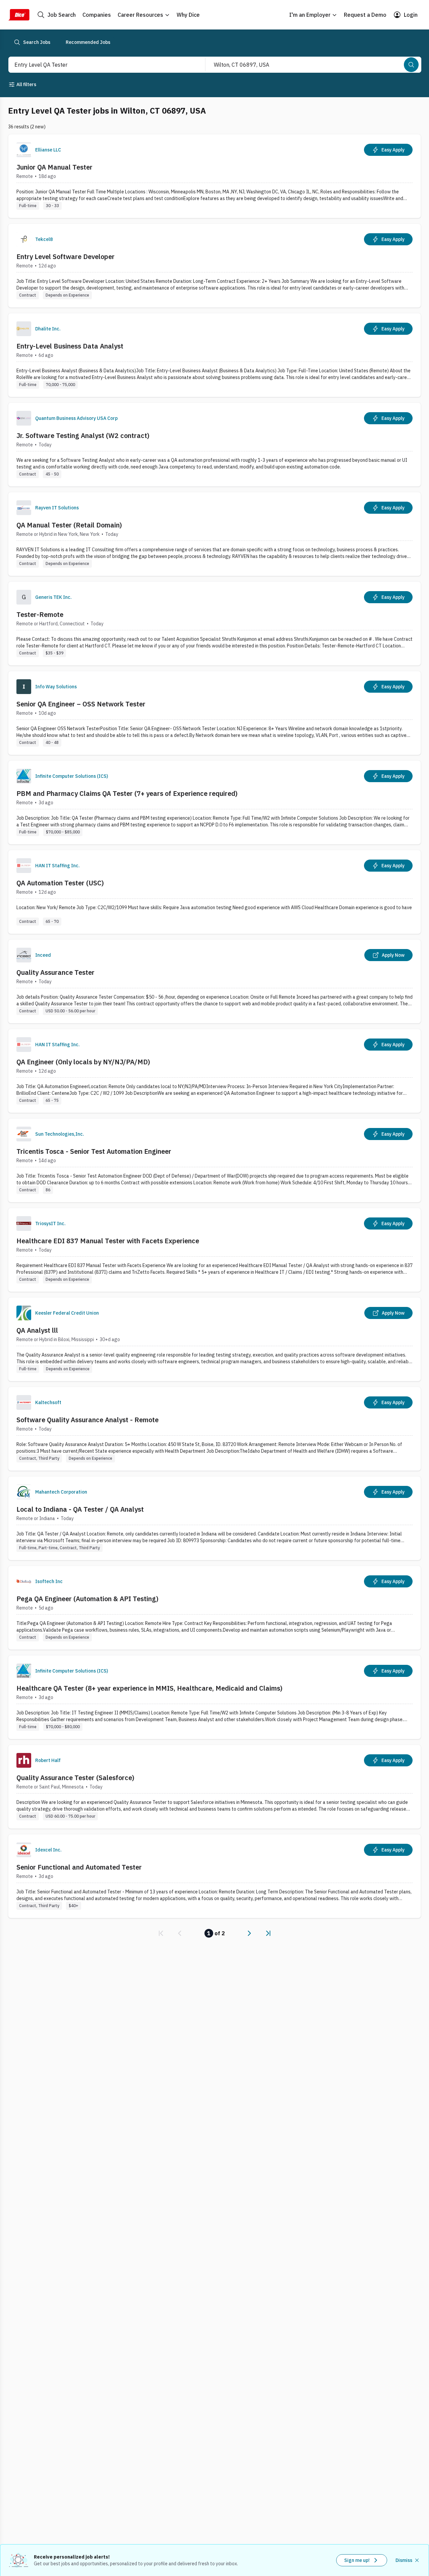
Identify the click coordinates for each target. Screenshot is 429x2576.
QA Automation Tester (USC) (60, 883)
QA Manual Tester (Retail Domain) (69, 525)
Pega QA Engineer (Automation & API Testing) (87, 1599)
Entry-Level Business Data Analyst (70, 346)
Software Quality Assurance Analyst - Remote (87, 1420)
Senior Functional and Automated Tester (79, 1867)
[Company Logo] (24, 150)
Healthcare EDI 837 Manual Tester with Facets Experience (108, 1241)
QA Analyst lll (37, 1330)
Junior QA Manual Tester (54, 167)
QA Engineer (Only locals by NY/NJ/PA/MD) (83, 1062)
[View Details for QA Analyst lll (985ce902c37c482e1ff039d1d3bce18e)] (214, 1339)
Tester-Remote (40, 614)
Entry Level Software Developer (66, 257)
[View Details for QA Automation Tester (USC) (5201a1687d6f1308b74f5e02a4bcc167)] (214, 892)
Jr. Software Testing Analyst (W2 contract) (83, 435)
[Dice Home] (19, 15)
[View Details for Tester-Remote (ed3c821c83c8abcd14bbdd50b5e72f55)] (214, 623)
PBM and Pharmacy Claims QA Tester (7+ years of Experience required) (127, 793)
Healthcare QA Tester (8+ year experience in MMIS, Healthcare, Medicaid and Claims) (149, 1688)
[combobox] (100, 65)
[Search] (411, 65)
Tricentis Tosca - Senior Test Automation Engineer (94, 1151)
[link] (161, 1933)
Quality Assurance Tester (55, 972)
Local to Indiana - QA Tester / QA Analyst (80, 1509)
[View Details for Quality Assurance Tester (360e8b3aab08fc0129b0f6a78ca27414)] (214, 981)
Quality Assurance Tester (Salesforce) (75, 1778)
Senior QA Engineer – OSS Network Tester (81, 704)
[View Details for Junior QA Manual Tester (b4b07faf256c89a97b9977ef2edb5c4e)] (214, 176)
